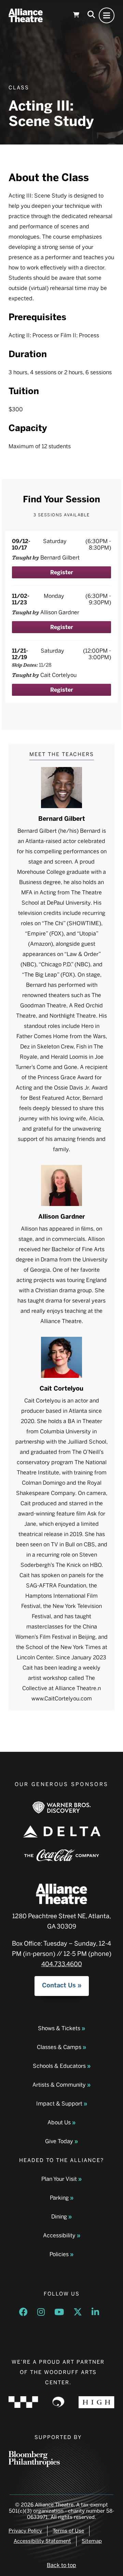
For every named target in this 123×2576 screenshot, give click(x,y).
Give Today (59, 2141)
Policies (59, 2254)
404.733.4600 (62, 1964)
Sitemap (92, 2541)
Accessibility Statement (42, 2541)
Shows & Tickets (59, 2028)
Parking (59, 2198)
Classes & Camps (59, 2047)
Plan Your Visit (59, 2179)
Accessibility (59, 2235)
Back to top (61, 2565)
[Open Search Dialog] (91, 15)
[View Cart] (76, 15)
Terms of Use (68, 2531)
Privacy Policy (25, 2531)
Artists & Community (59, 2085)
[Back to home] (26, 15)
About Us (59, 2122)
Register (62, 572)
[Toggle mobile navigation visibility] (107, 15)
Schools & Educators (59, 2066)
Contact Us (59, 1985)
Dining (59, 2217)
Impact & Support (59, 2104)
